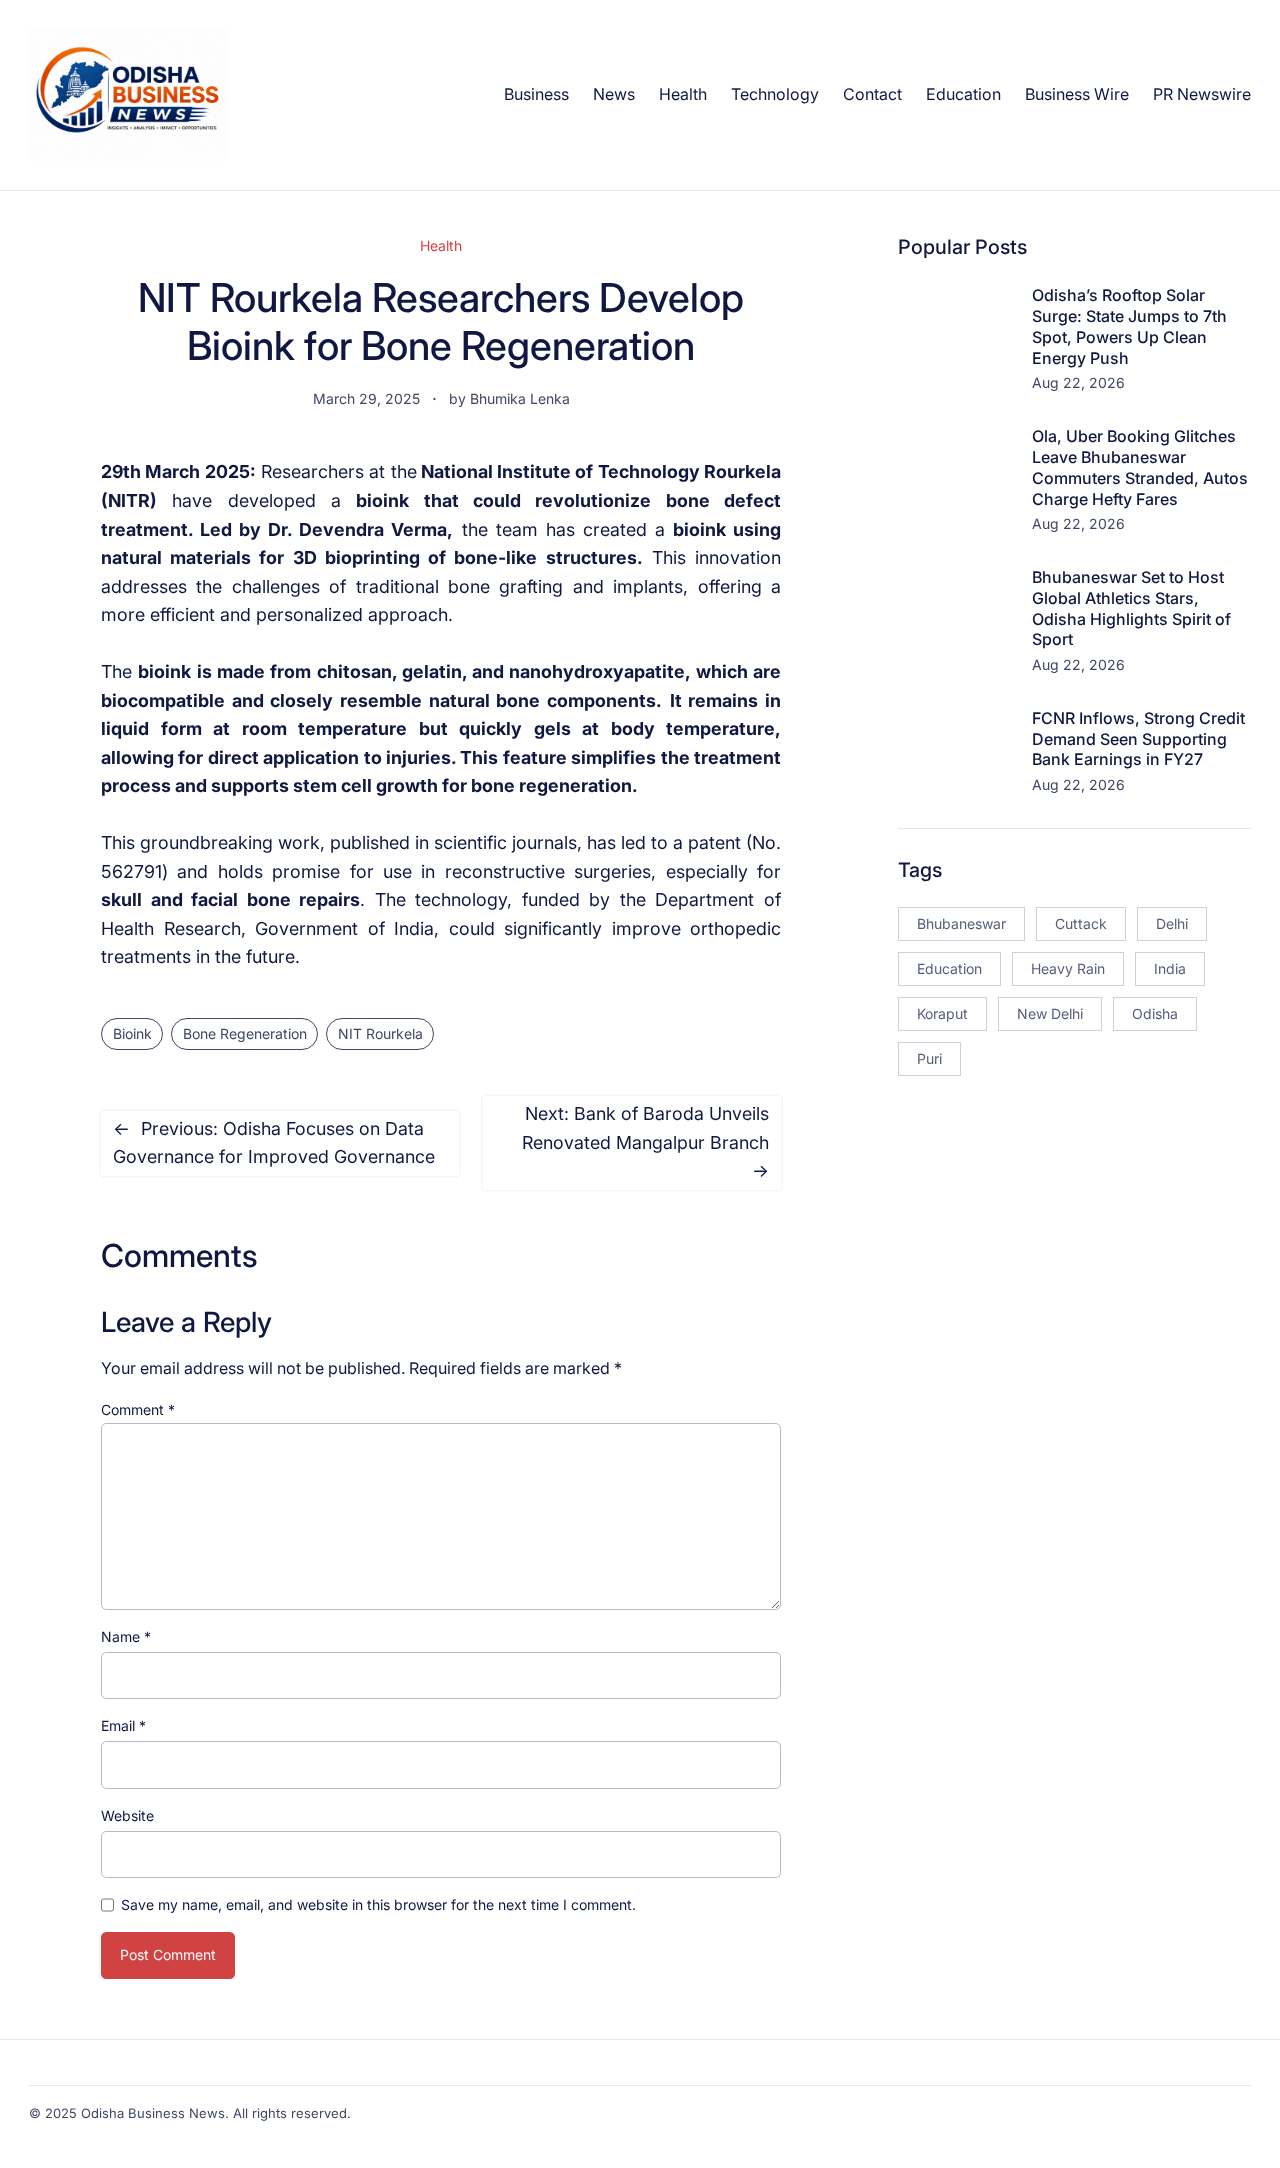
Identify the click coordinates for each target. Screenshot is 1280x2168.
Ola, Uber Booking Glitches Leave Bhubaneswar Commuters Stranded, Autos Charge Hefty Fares (1140, 467)
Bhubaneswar (961, 923)
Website (127, 1815)
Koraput (942, 1013)
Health (441, 245)
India (1170, 968)
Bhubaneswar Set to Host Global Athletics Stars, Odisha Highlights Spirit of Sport (1131, 608)
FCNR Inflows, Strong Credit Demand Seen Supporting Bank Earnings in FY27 (1138, 739)
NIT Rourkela (380, 1033)
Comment (138, 1409)
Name (126, 1636)
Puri (929, 1058)
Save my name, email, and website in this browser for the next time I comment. (378, 1904)
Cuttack (1081, 923)
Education (949, 968)
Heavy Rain (1068, 968)
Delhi (1172, 923)
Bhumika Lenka (520, 398)
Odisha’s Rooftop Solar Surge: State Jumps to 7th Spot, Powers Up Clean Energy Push (1129, 326)
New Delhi (1050, 1013)
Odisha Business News (153, 2113)
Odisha (1155, 1013)
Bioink (132, 1033)
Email (123, 1725)
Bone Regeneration (245, 1033)
